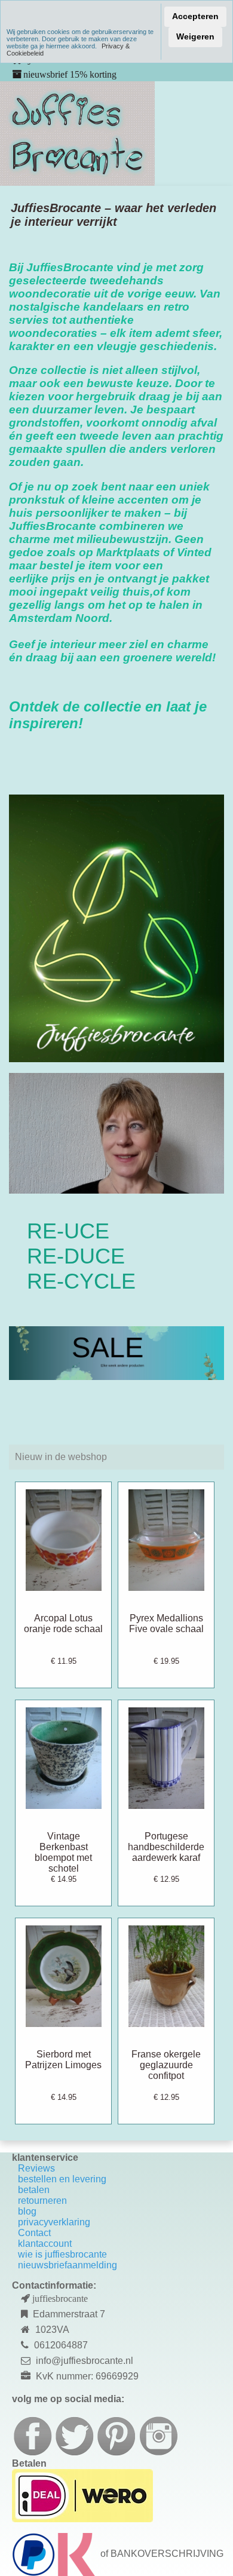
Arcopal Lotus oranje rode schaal (63, 1623)
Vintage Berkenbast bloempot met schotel (63, 1852)
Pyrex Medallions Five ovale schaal (166, 1623)
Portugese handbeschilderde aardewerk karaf (166, 1847)
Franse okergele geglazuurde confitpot (166, 2065)
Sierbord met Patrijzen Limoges (63, 2060)
